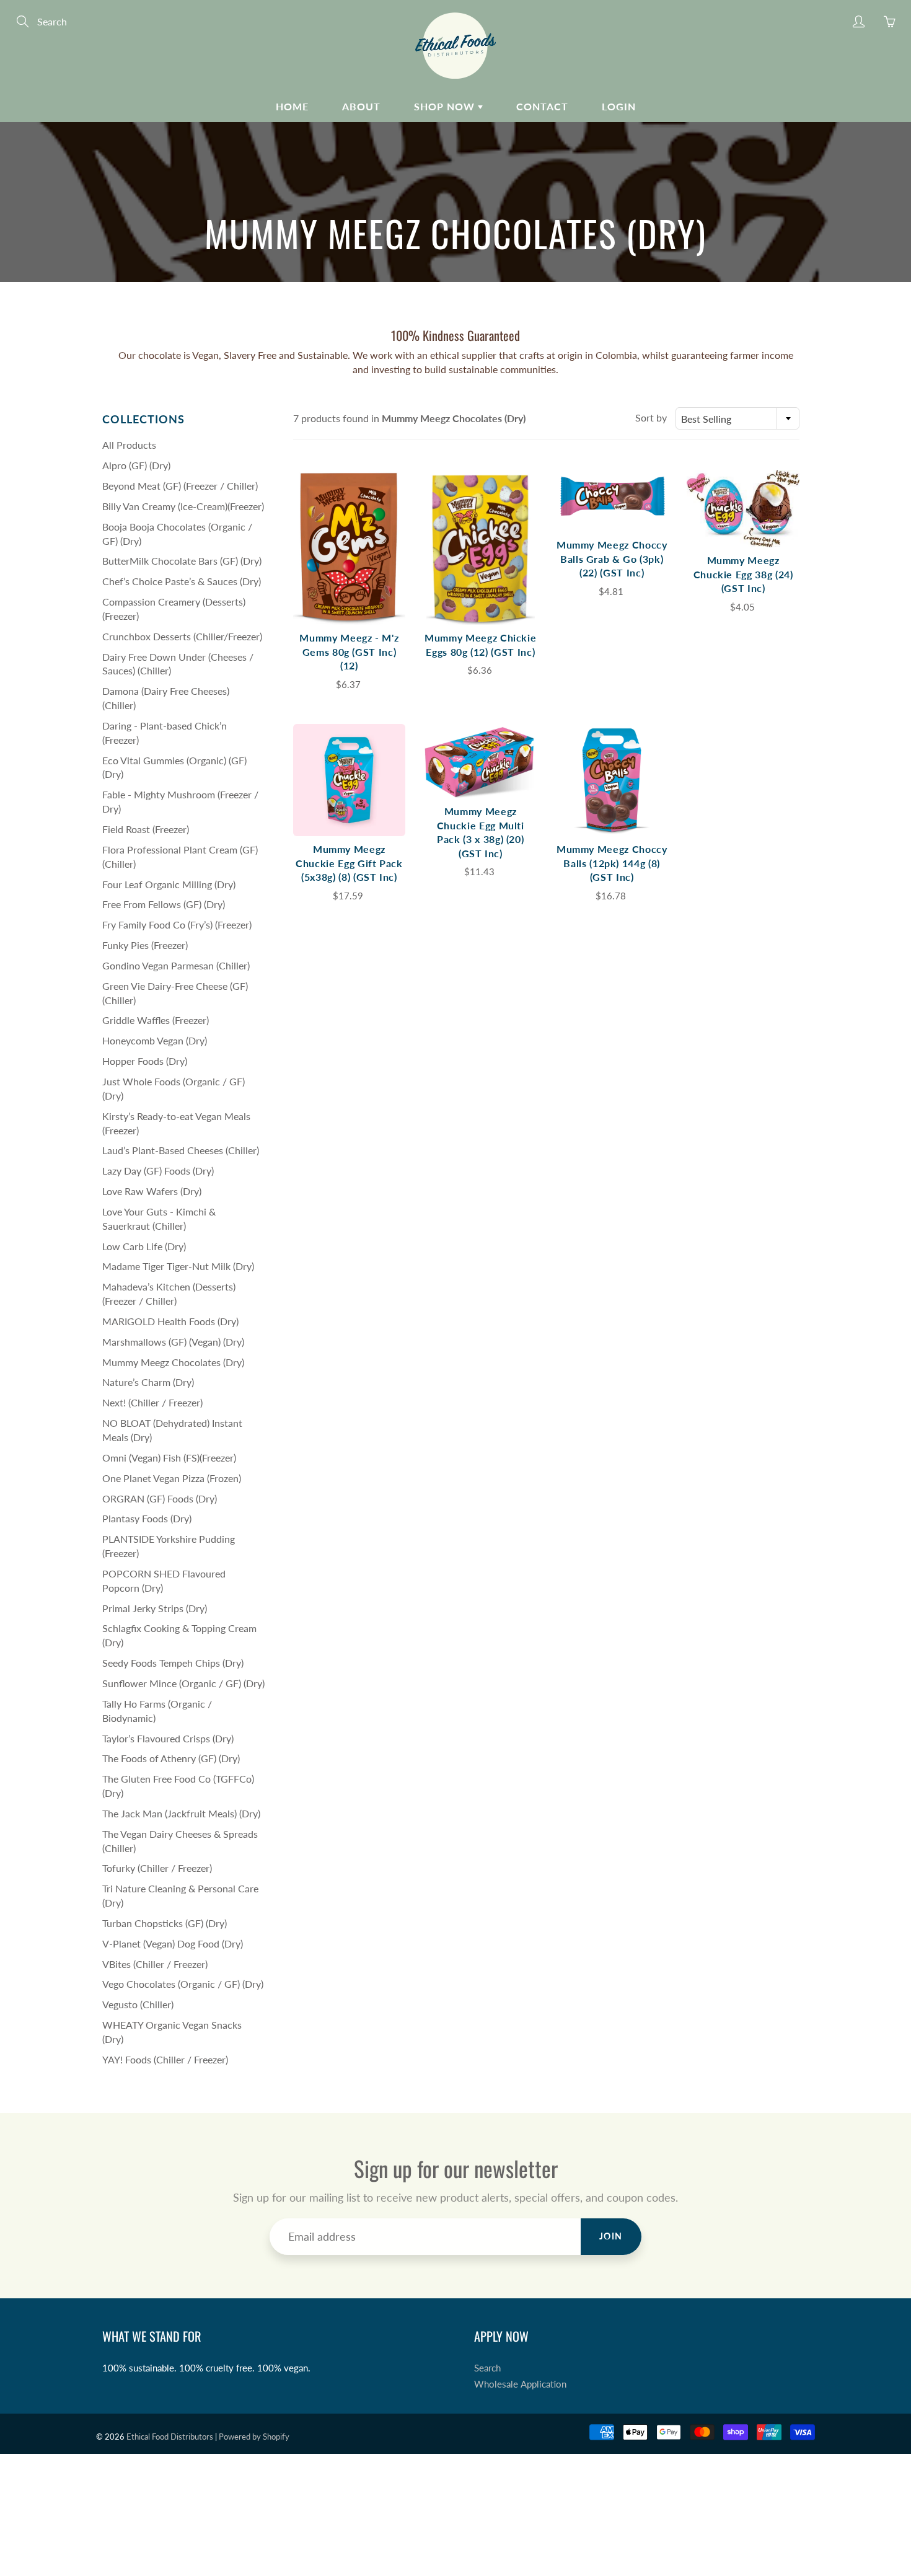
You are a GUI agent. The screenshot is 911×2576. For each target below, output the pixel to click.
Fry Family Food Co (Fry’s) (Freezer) (177, 924)
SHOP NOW (446, 106)
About (361, 106)
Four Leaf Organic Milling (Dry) (169, 884)
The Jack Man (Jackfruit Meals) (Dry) (181, 1813)
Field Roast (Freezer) (146, 829)
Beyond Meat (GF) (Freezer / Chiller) (180, 486)
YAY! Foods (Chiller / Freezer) (165, 2059)
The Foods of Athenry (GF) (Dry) (171, 1758)
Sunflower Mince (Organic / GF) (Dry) (183, 1683)
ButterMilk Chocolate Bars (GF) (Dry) (182, 561)
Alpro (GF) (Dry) (136, 465)
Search (487, 2368)
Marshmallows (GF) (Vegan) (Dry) (173, 1342)
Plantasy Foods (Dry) (147, 1518)
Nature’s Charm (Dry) (148, 1382)
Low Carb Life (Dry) (144, 1246)
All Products (129, 445)
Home (292, 106)
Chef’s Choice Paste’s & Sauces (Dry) (182, 581)
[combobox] (737, 418)
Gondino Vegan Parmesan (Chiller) (176, 965)
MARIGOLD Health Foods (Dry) (170, 1321)
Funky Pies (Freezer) (145, 945)
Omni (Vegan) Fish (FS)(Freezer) (169, 1458)
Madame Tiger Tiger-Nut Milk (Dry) (178, 1266)
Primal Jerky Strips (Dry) (155, 1608)
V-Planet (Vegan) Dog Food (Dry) (173, 1943)
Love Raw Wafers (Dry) (152, 1191)
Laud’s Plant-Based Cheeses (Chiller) (181, 1150)
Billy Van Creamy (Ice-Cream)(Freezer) (183, 506)
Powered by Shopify (254, 2437)
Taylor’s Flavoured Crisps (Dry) (168, 1738)
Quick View (349, 547)
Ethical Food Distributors (170, 2437)
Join (611, 2236)
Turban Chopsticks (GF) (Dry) (165, 1923)
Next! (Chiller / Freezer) (152, 1402)
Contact (542, 106)
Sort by (651, 417)
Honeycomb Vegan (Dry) (155, 1040)
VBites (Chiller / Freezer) (155, 1964)
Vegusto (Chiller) (138, 2004)
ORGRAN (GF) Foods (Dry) (160, 1498)
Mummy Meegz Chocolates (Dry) (173, 1362)
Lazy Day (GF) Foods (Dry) (158, 1171)
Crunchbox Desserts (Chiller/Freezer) (182, 636)
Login (619, 106)
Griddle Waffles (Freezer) (156, 1020)
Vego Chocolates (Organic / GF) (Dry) (183, 1984)
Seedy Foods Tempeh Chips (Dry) (173, 1663)
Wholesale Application (520, 2384)
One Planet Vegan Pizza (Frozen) (172, 1478)
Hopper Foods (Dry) (145, 1061)
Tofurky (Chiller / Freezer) (157, 1868)
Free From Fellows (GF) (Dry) (164, 904)
